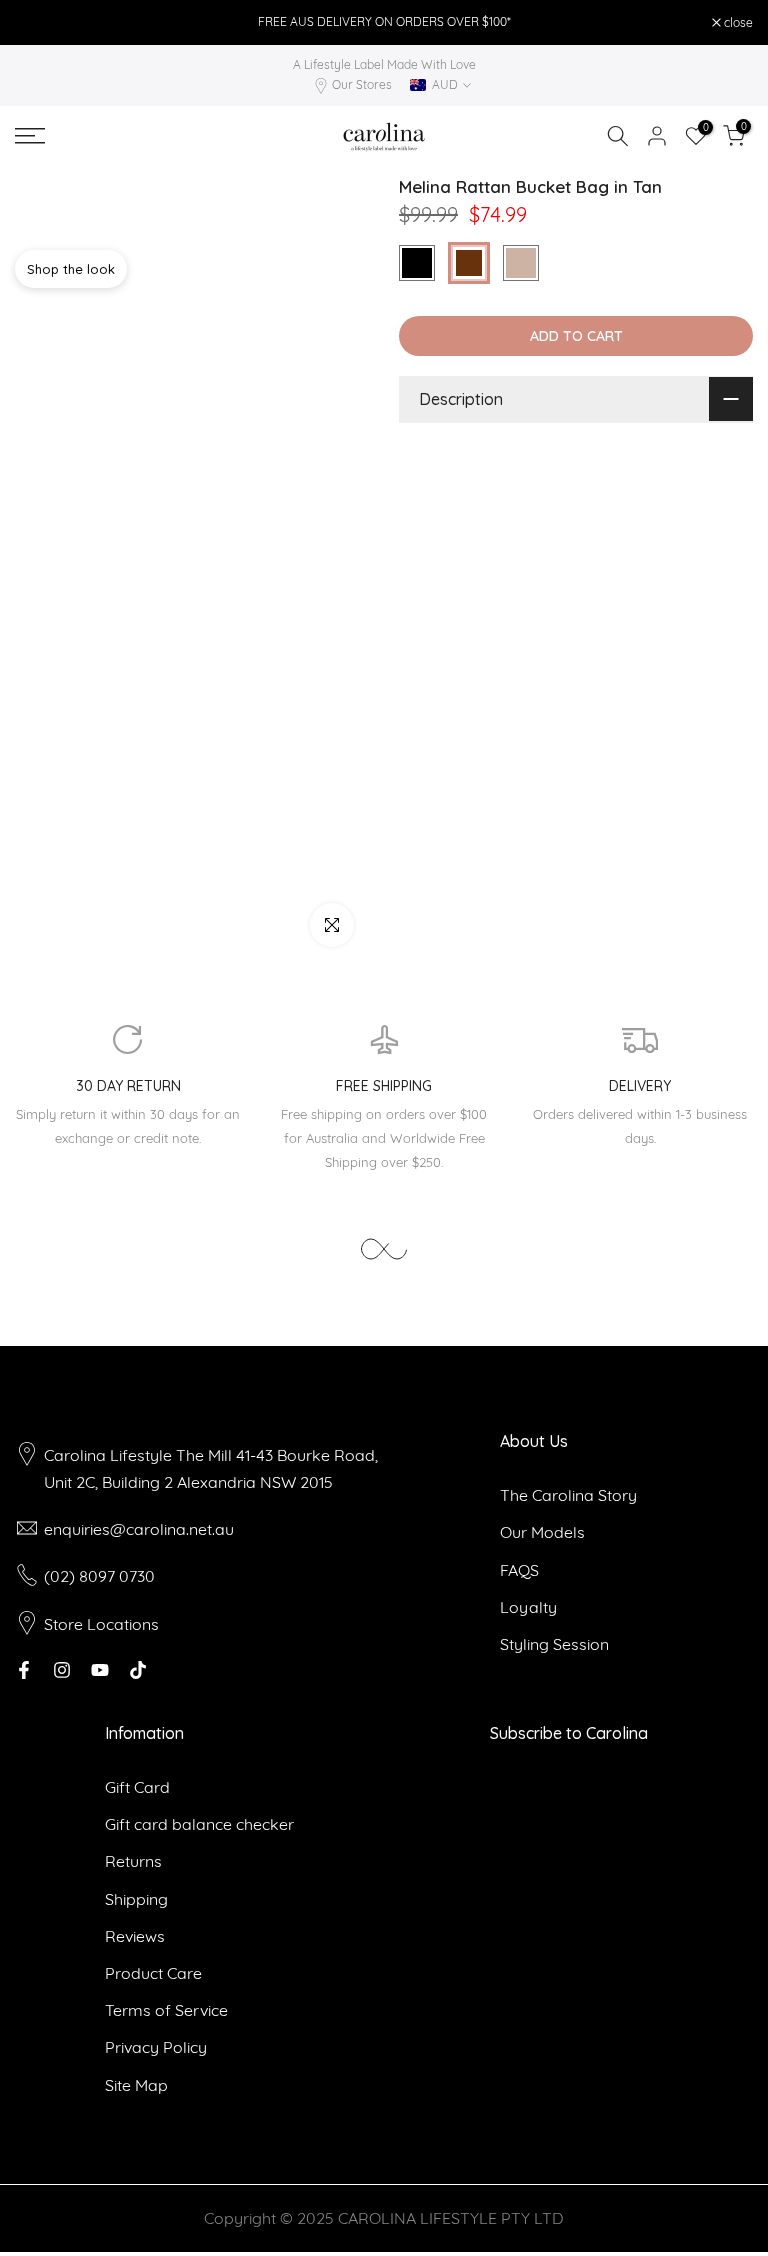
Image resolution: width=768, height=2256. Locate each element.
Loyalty (528, 1607)
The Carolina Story (568, 1495)
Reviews (135, 1936)
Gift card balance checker (199, 1824)
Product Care (153, 1973)
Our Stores (362, 84)
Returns (133, 1861)
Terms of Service (166, 2010)
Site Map (136, 2085)
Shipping (136, 1899)
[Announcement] (384, 22)
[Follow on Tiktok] (138, 1670)
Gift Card (137, 1787)
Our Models (542, 1532)
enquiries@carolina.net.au (139, 1529)
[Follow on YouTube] (100, 1670)
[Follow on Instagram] (62, 1670)
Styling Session (554, 1644)
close (40, 23)
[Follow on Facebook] (24, 1670)
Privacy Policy (156, 2047)
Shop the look (71, 269)
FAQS (519, 1570)
